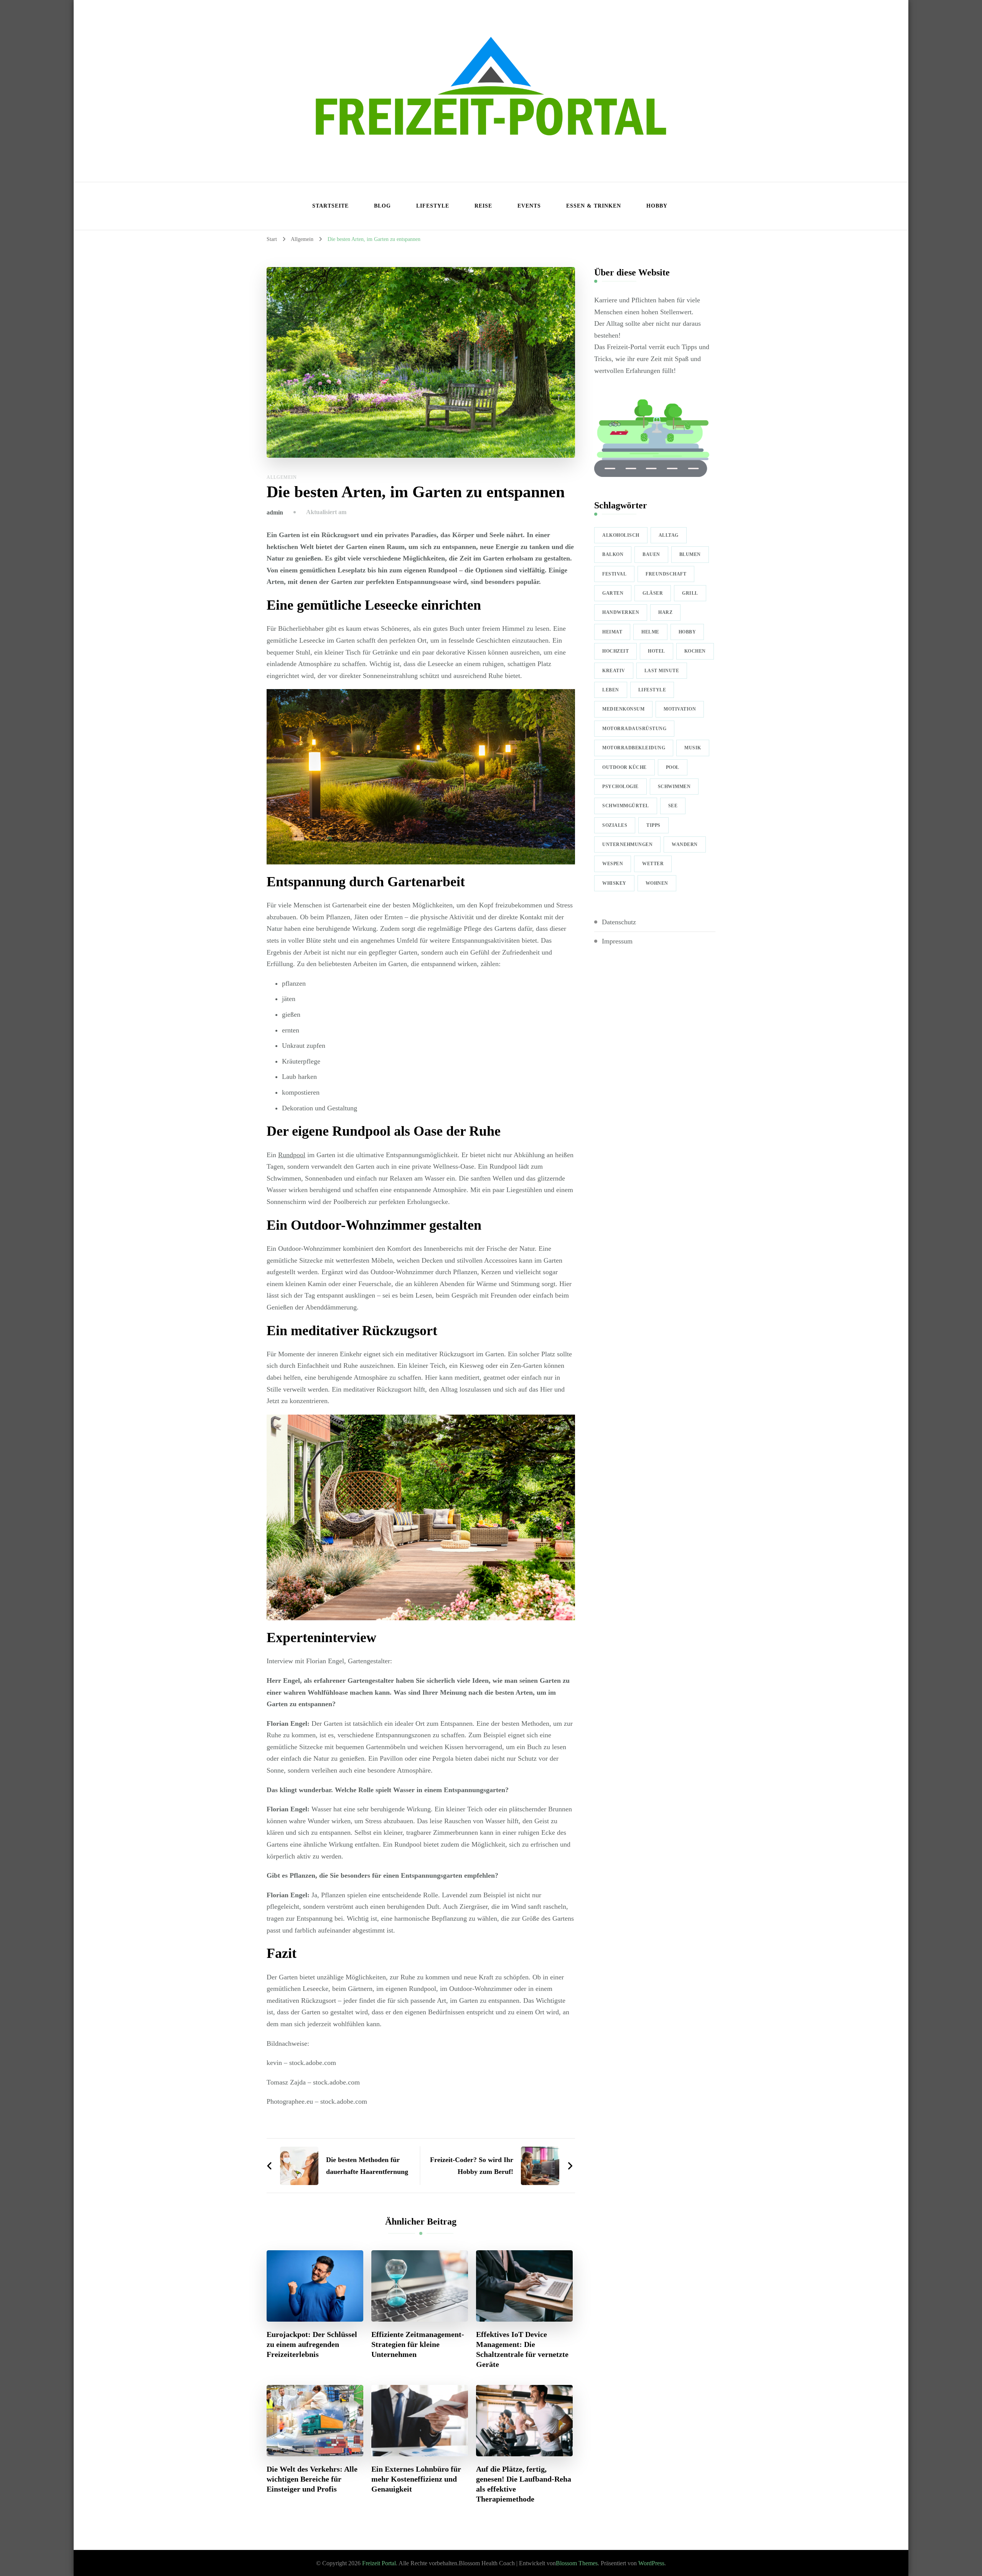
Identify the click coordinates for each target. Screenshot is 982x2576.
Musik (693, 748)
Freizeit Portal (379, 2563)
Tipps (653, 825)
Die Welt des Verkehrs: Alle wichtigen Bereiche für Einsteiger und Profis (312, 2479)
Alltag (669, 535)
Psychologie (620, 787)
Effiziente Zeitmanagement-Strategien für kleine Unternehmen (418, 2344)
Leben (611, 690)
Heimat (612, 632)
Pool (673, 767)
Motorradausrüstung (634, 729)
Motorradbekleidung (634, 748)
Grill (690, 593)
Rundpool (292, 1155)
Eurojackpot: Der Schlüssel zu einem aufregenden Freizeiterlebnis (312, 2344)
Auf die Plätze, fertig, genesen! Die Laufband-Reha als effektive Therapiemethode (524, 2484)
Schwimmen (674, 787)
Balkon (613, 554)
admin (275, 512)
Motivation (680, 709)
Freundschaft (666, 574)
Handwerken (621, 612)
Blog (382, 206)
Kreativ (614, 671)
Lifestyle (433, 206)
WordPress (651, 2563)
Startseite (330, 206)
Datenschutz (619, 922)
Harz (665, 612)
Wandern (685, 844)
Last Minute (662, 671)
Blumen (690, 554)
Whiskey (614, 883)
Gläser (653, 593)
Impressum (617, 941)
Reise (483, 206)
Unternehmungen (627, 844)
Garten (613, 593)
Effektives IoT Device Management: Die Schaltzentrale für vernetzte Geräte (522, 2349)
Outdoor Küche (624, 767)
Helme (650, 632)
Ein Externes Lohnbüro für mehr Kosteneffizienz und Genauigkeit (416, 2479)
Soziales (615, 825)
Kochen (695, 651)
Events (529, 206)
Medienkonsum (623, 709)
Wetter (653, 864)
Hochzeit (615, 651)
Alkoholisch (621, 535)
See (673, 806)
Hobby (657, 206)
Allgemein (282, 477)
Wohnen (657, 883)
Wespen (613, 864)
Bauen (651, 554)
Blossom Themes (577, 2563)
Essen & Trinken (594, 206)
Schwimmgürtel (626, 806)
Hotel (657, 651)
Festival (614, 574)
